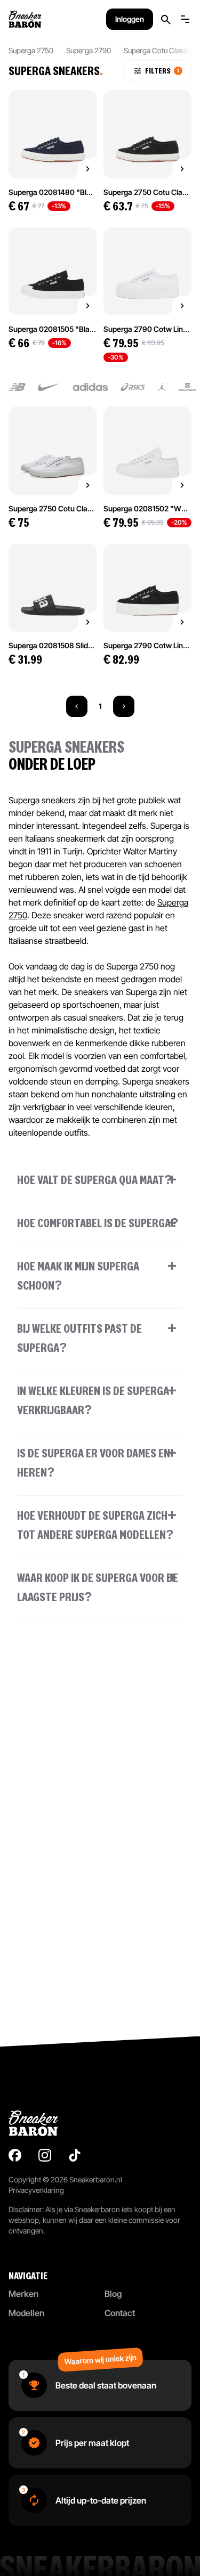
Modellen (26, 2313)
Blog (113, 2294)
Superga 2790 (89, 50)
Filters (162, 71)
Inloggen (130, 19)
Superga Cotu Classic (158, 50)
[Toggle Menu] (185, 19)
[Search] (166, 19)
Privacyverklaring (36, 2190)
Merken (23, 2294)
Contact (120, 2313)
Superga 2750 (31, 50)
